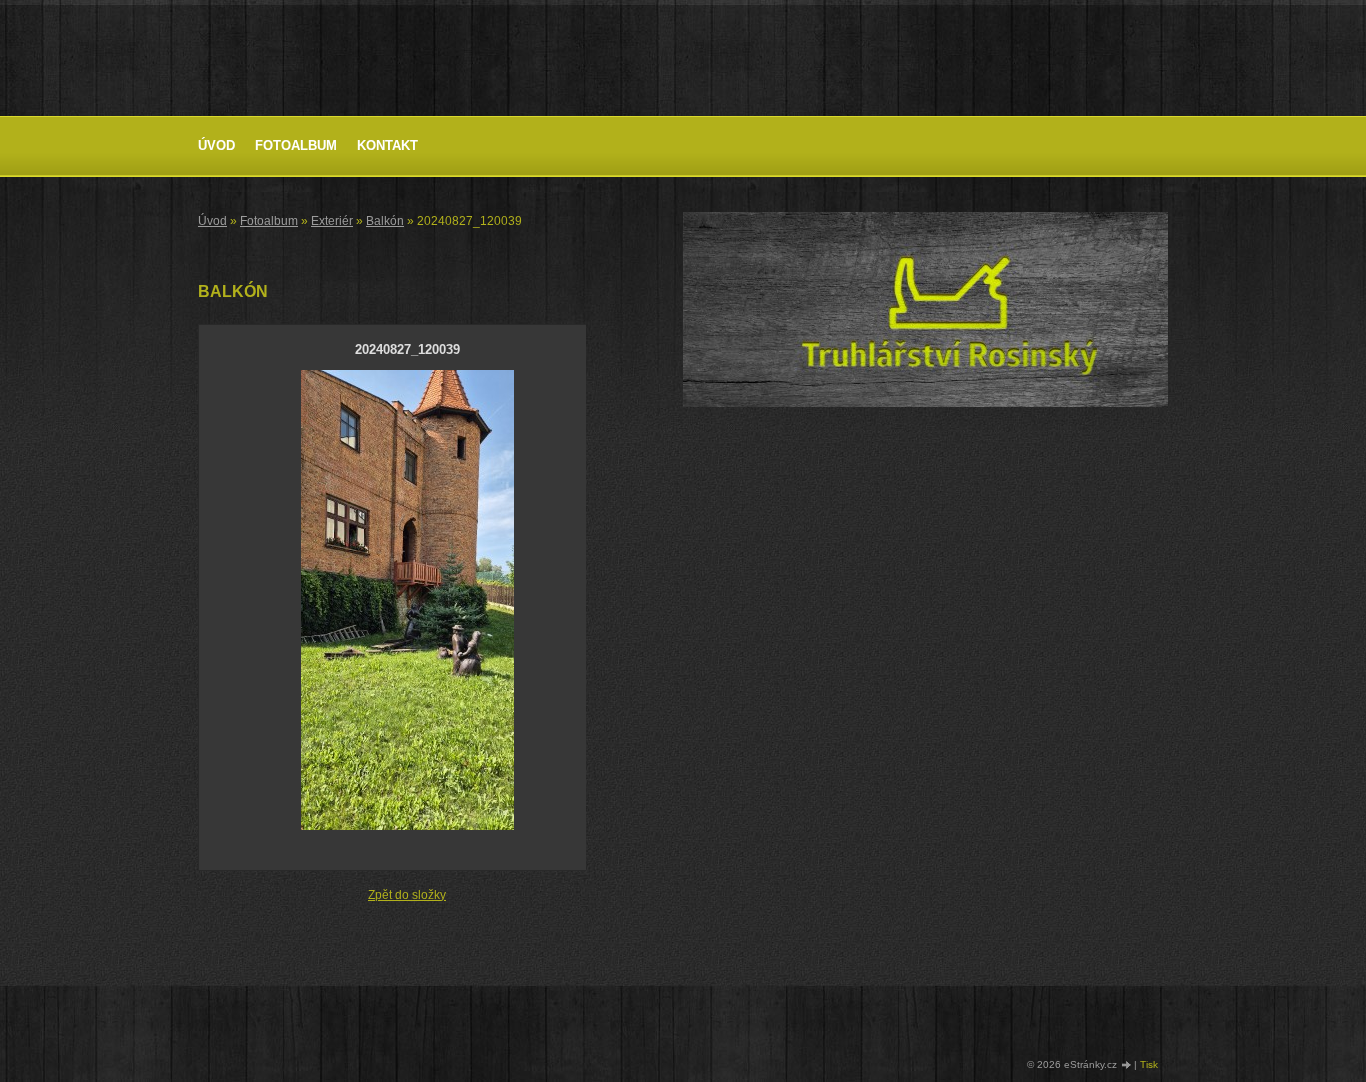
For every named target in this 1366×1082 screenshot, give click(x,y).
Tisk (1149, 1064)
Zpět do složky (407, 895)
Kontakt (387, 145)
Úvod (216, 145)
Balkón (385, 221)
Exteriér (332, 221)
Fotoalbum (296, 145)
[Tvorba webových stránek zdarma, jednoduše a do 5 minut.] (1127, 1065)
